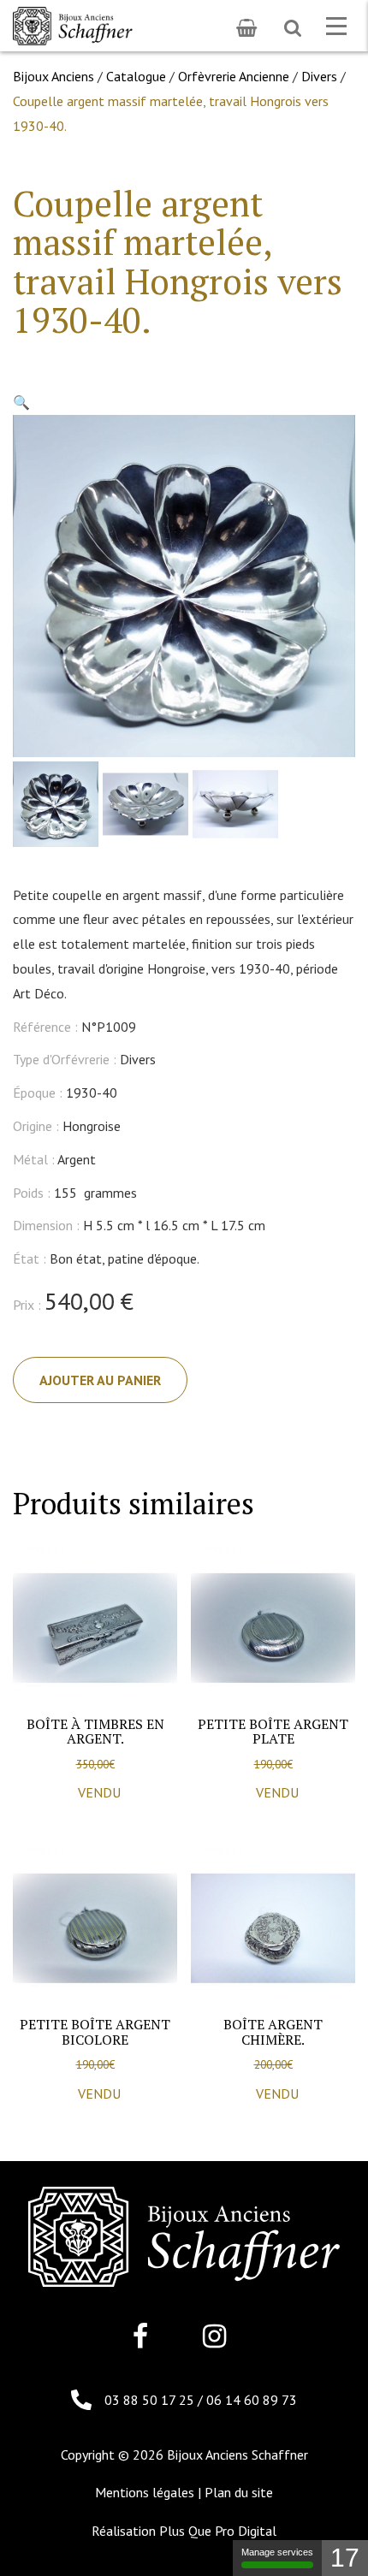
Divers (319, 76)
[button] (21, 402)
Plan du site (239, 2492)
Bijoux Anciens (53, 76)
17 (345, 2558)
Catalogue (136, 76)
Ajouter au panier (100, 1380)
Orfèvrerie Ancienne (234, 76)
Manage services (277, 2552)
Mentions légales (145, 2492)
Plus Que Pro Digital (218, 2531)
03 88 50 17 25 (151, 2400)
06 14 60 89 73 (252, 2400)
